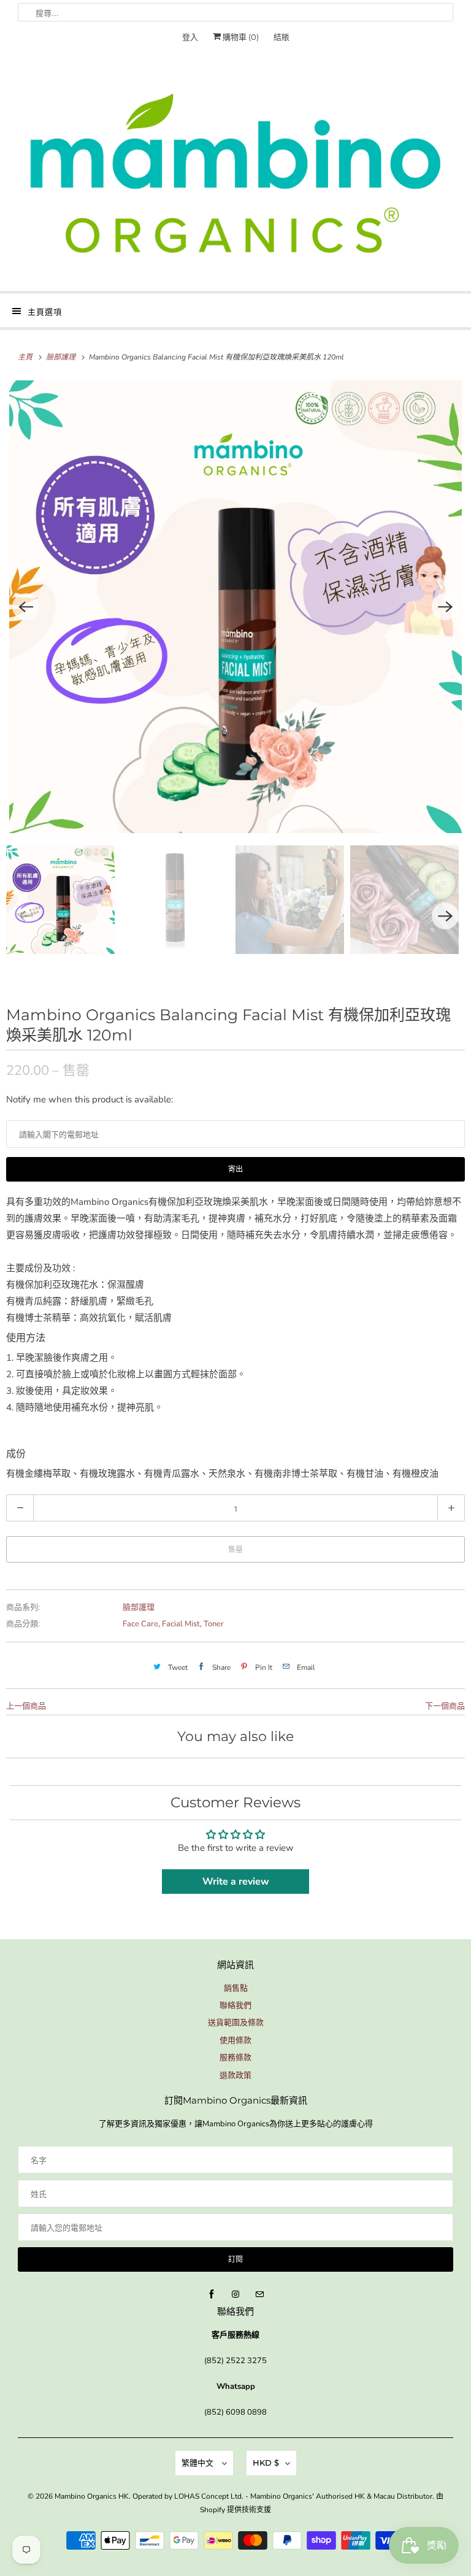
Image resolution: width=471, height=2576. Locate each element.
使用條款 (235, 2040)
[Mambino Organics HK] (235, 173)
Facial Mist (181, 1624)
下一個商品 (445, 1706)
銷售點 (236, 1988)
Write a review (236, 1882)
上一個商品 (26, 1706)
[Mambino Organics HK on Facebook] (212, 2294)
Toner (214, 1624)
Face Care (140, 1624)
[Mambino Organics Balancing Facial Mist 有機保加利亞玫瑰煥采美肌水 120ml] (235, 607)
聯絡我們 (235, 2005)
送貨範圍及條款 (236, 2023)
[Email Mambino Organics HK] (259, 2294)
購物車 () (240, 37)
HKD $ (266, 2463)
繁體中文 (199, 2463)
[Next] (445, 607)
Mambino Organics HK (92, 2496)
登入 (190, 37)
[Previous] (26, 607)
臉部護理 (139, 1607)
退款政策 (235, 2075)
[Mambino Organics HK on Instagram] (235, 2294)
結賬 (281, 37)
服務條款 (235, 2058)
